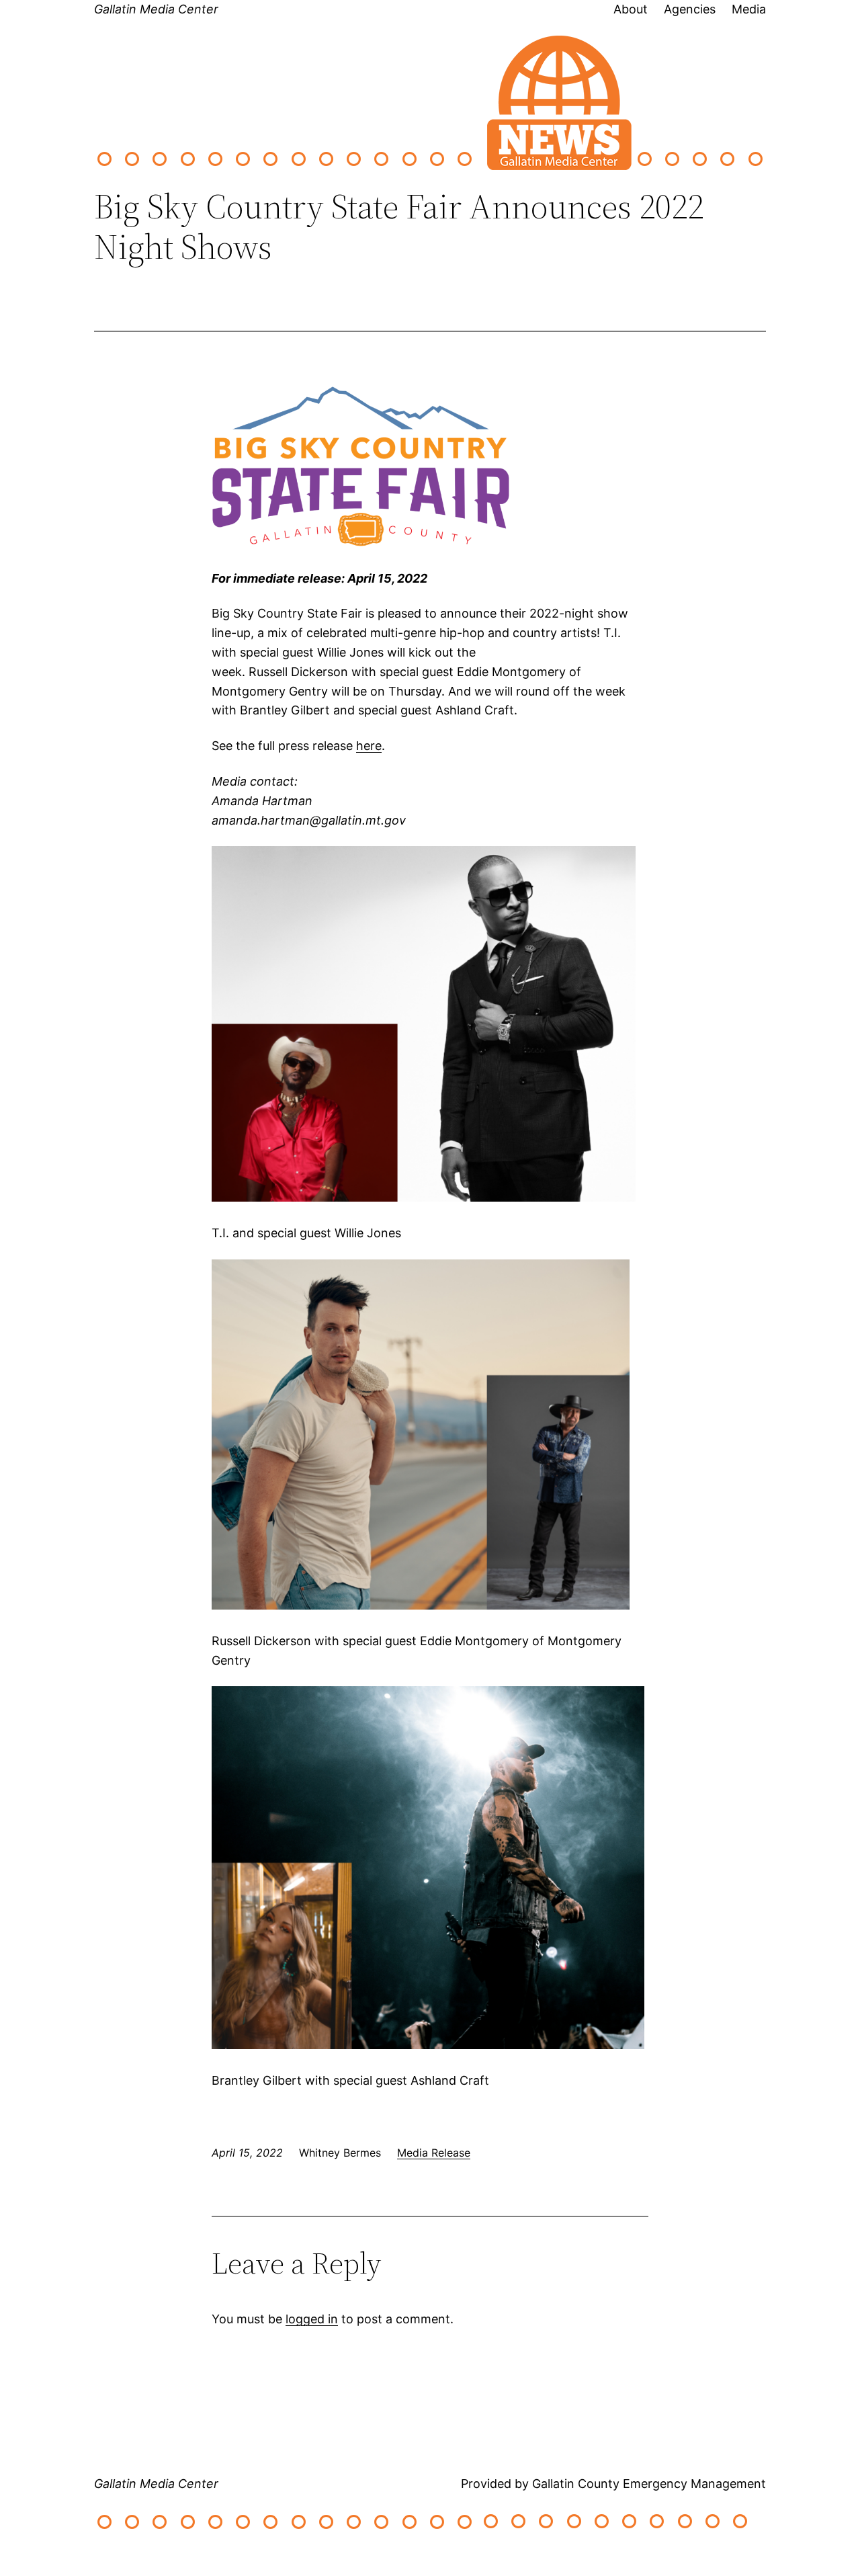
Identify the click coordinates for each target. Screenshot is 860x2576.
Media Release (434, 2153)
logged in (312, 2319)
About (631, 9)
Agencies (690, 9)
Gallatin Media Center (156, 9)
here (369, 746)
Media (749, 9)
